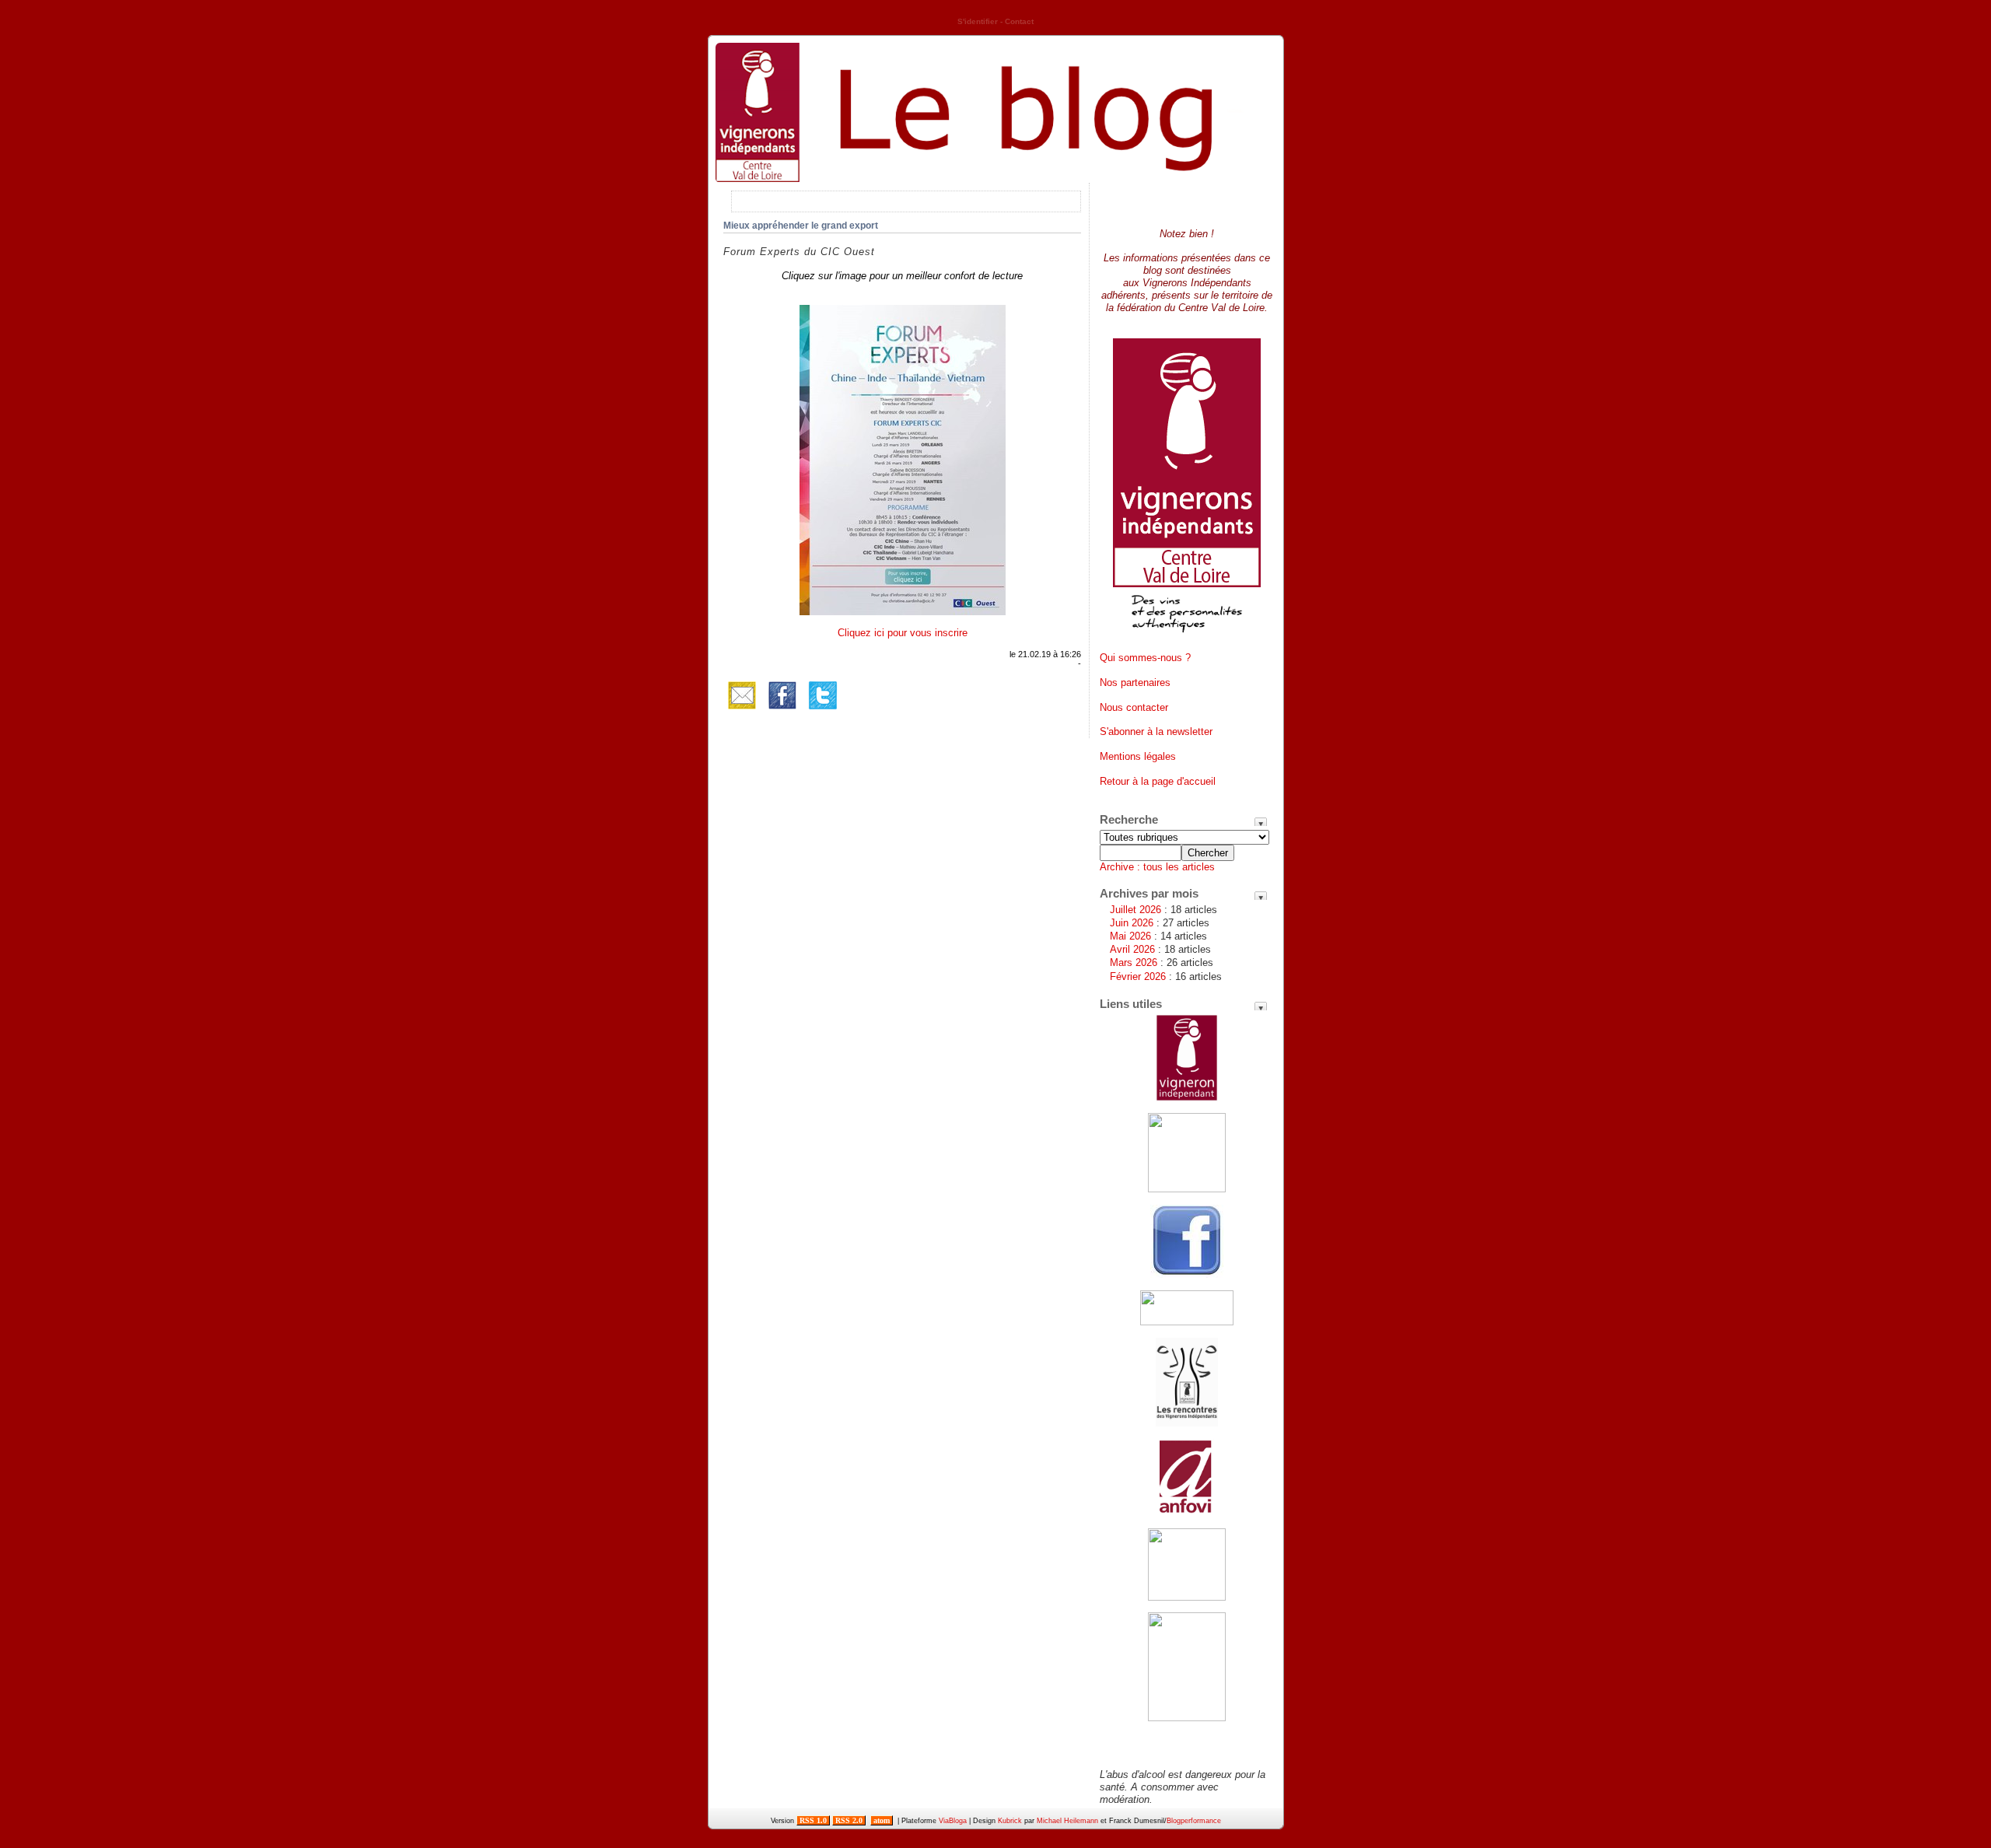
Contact (1019, 21)
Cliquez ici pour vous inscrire (903, 633)
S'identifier (978, 21)
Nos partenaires (1135, 682)
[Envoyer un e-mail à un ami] (742, 710)
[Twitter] (823, 710)
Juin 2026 (1132, 923)
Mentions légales (1138, 756)
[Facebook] (782, 710)
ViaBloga (953, 1821)
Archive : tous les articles (1157, 867)
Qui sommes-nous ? (1145, 658)
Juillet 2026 (1135, 910)
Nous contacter (1134, 707)
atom (882, 1820)
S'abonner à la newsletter (1156, 731)
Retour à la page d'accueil (1158, 781)
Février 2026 (1138, 976)
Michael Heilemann (1067, 1821)
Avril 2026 (1132, 949)
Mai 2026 (1130, 936)
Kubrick (1010, 1821)
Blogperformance (1194, 1821)
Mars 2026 (1134, 962)
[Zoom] (903, 612)
